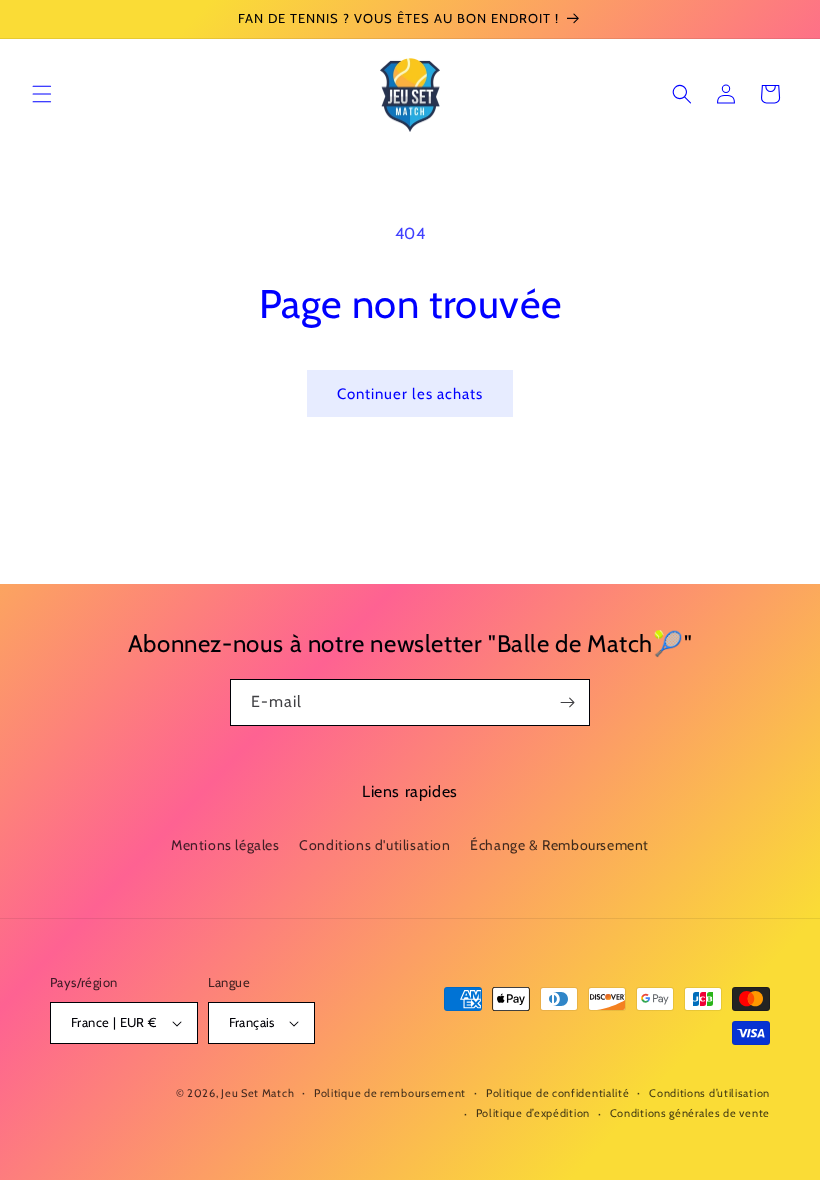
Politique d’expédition (533, 1113)
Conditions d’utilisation (709, 1093)
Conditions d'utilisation (374, 845)
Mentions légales (225, 845)
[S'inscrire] (567, 702)
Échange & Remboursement (559, 845)
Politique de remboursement (390, 1093)
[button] (42, 94)
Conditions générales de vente (690, 1113)
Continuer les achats (410, 394)
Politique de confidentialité (558, 1093)
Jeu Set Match (257, 1093)
